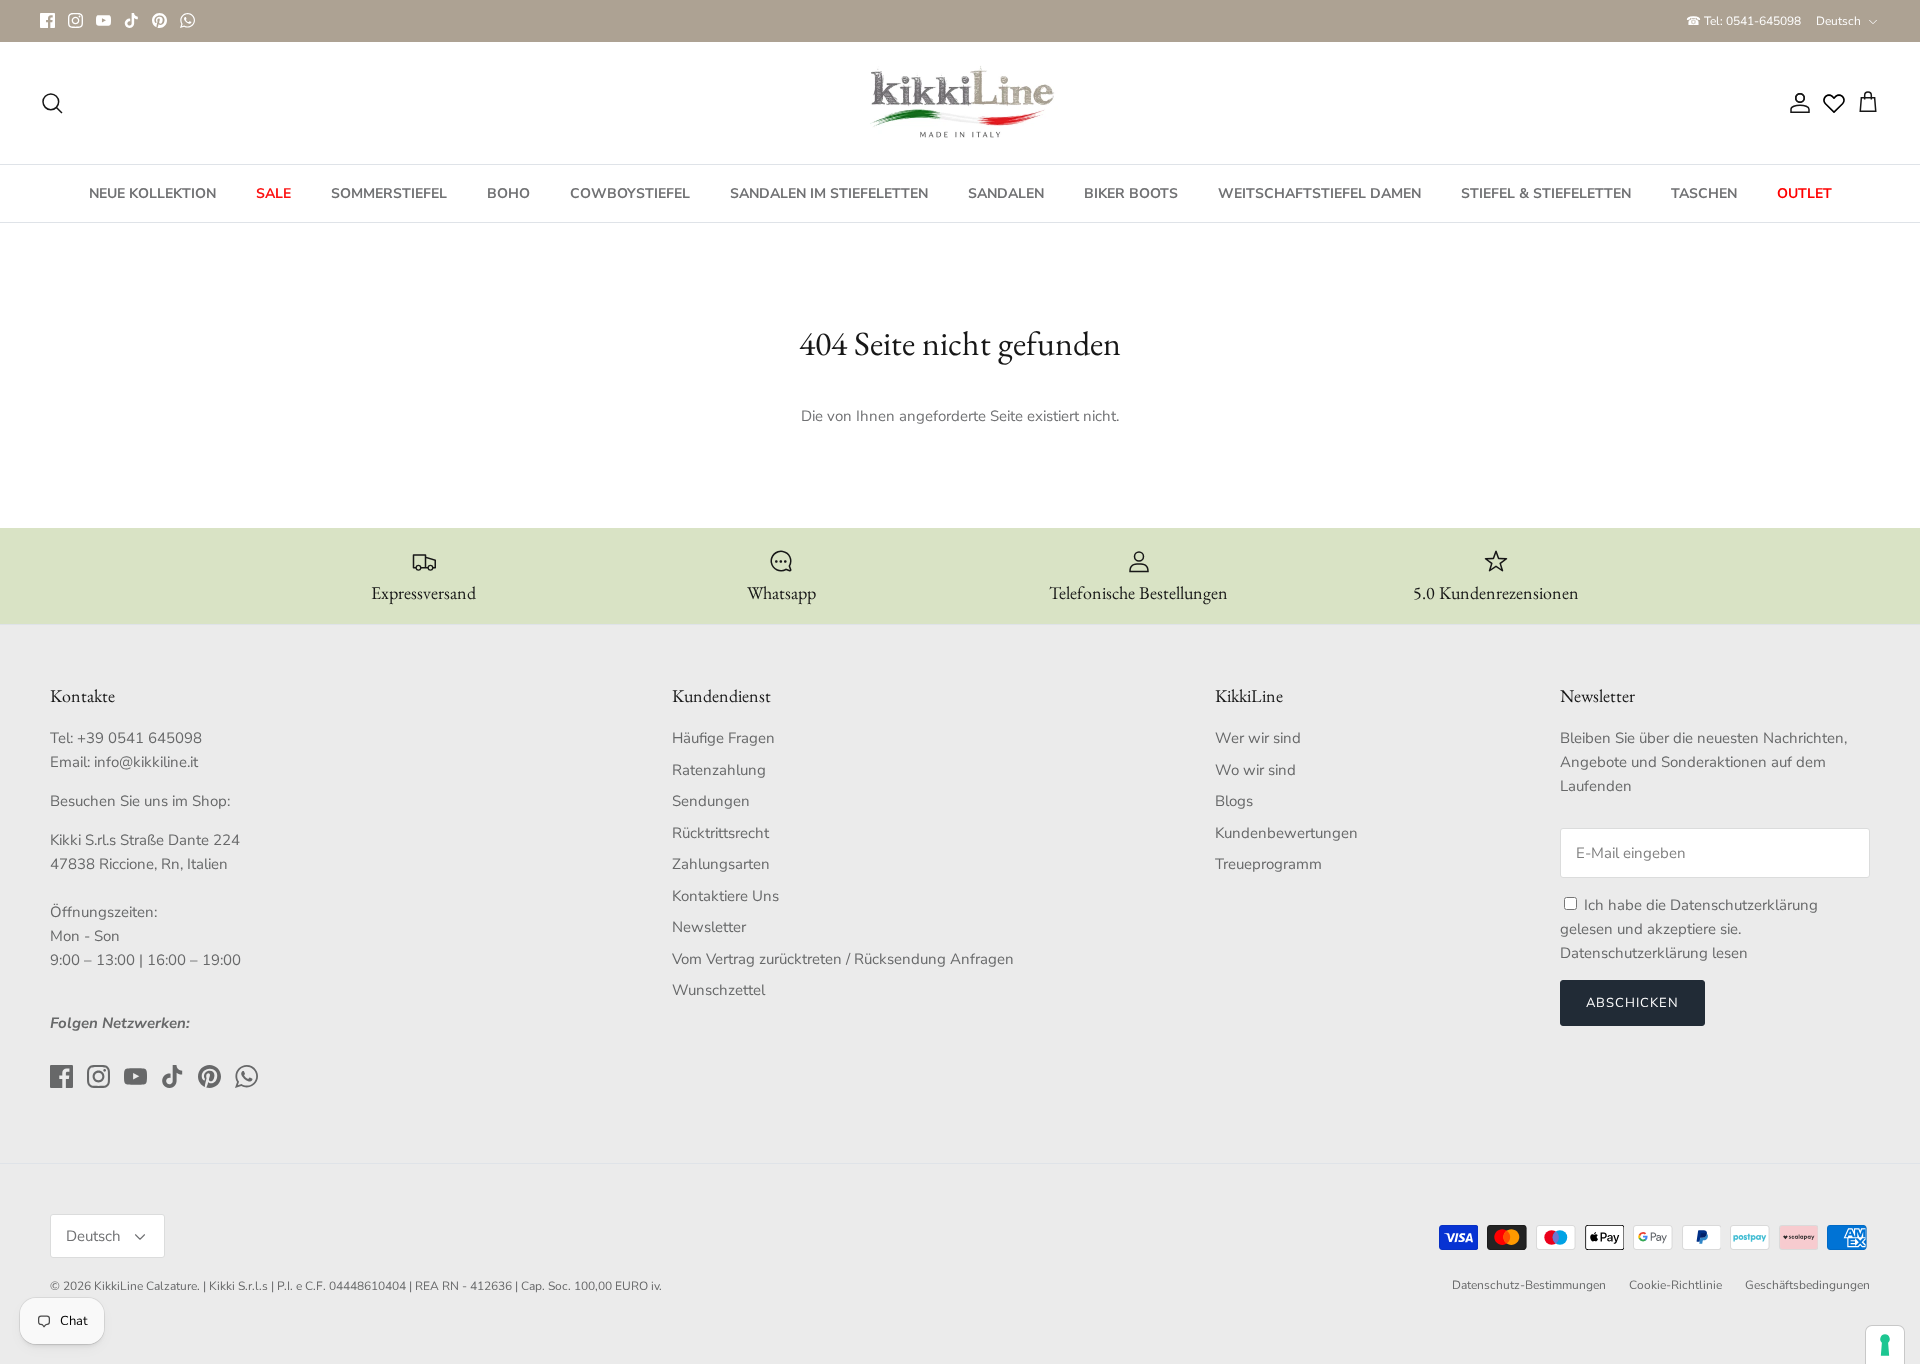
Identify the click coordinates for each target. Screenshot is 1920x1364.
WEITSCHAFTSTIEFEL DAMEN (1319, 193)
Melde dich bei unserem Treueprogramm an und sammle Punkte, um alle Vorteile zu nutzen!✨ (960, 22)
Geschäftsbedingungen (1807, 1285)
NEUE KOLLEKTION (152, 193)
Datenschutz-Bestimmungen (1529, 1285)
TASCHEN (1704, 193)
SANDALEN (1006, 193)
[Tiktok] (131, 20)
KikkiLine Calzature (145, 1286)
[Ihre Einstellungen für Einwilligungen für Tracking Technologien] (1885, 1345)
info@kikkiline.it (146, 762)
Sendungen (711, 801)
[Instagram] (75, 20)
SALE (273, 193)
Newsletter (709, 927)
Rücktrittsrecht (720, 833)
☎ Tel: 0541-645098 (1743, 21)
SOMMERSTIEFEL (389, 193)
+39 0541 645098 (139, 738)
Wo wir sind (1255, 770)
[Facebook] (47, 20)
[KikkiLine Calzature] (960, 103)
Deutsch (1838, 21)
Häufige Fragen (723, 738)
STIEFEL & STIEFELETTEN (1546, 193)
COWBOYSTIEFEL (630, 193)
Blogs (1234, 801)
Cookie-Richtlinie (1675, 1285)
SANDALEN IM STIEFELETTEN (829, 193)
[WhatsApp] (187, 20)
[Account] (1796, 103)
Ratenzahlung (719, 770)
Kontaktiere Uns (725, 896)
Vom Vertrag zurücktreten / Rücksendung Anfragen (843, 959)
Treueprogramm (1268, 864)
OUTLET (1804, 193)
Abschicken (1632, 1003)
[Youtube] (103, 20)
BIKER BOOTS (1131, 193)
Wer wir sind (1258, 738)
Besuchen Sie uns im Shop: (140, 801)
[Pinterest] (159, 20)
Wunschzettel (718, 990)
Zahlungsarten (721, 864)
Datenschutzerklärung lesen (1654, 953)
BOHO (508, 193)
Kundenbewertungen (1286, 833)
